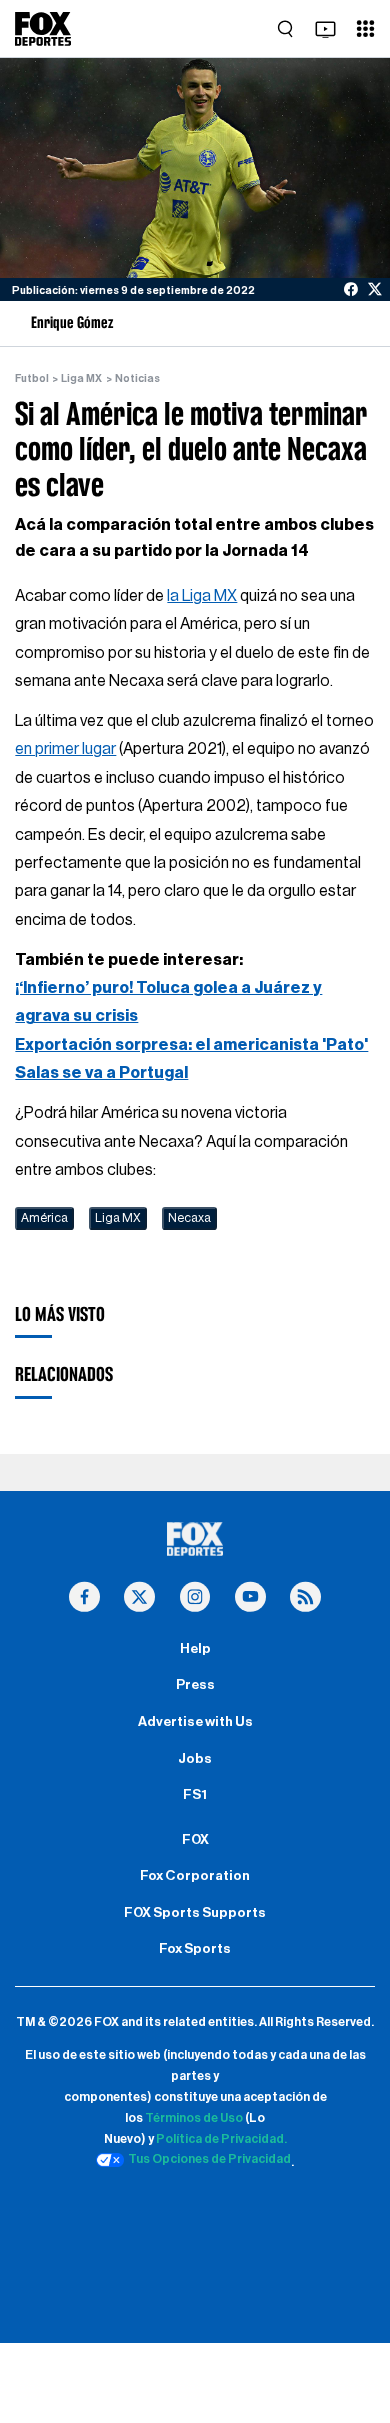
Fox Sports (195, 1949)
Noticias (137, 378)
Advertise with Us (195, 1722)
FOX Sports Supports (195, 1913)
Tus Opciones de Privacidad (209, 2159)
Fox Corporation (195, 1876)
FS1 (195, 1795)
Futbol (32, 378)
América (44, 1218)
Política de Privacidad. (221, 2139)
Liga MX (81, 378)
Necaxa (189, 1218)
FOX (195, 1840)
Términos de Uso (194, 2118)
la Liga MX (202, 596)
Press (195, 1685)
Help (195, 1649)
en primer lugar (65, 749)
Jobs (195, 1759)
